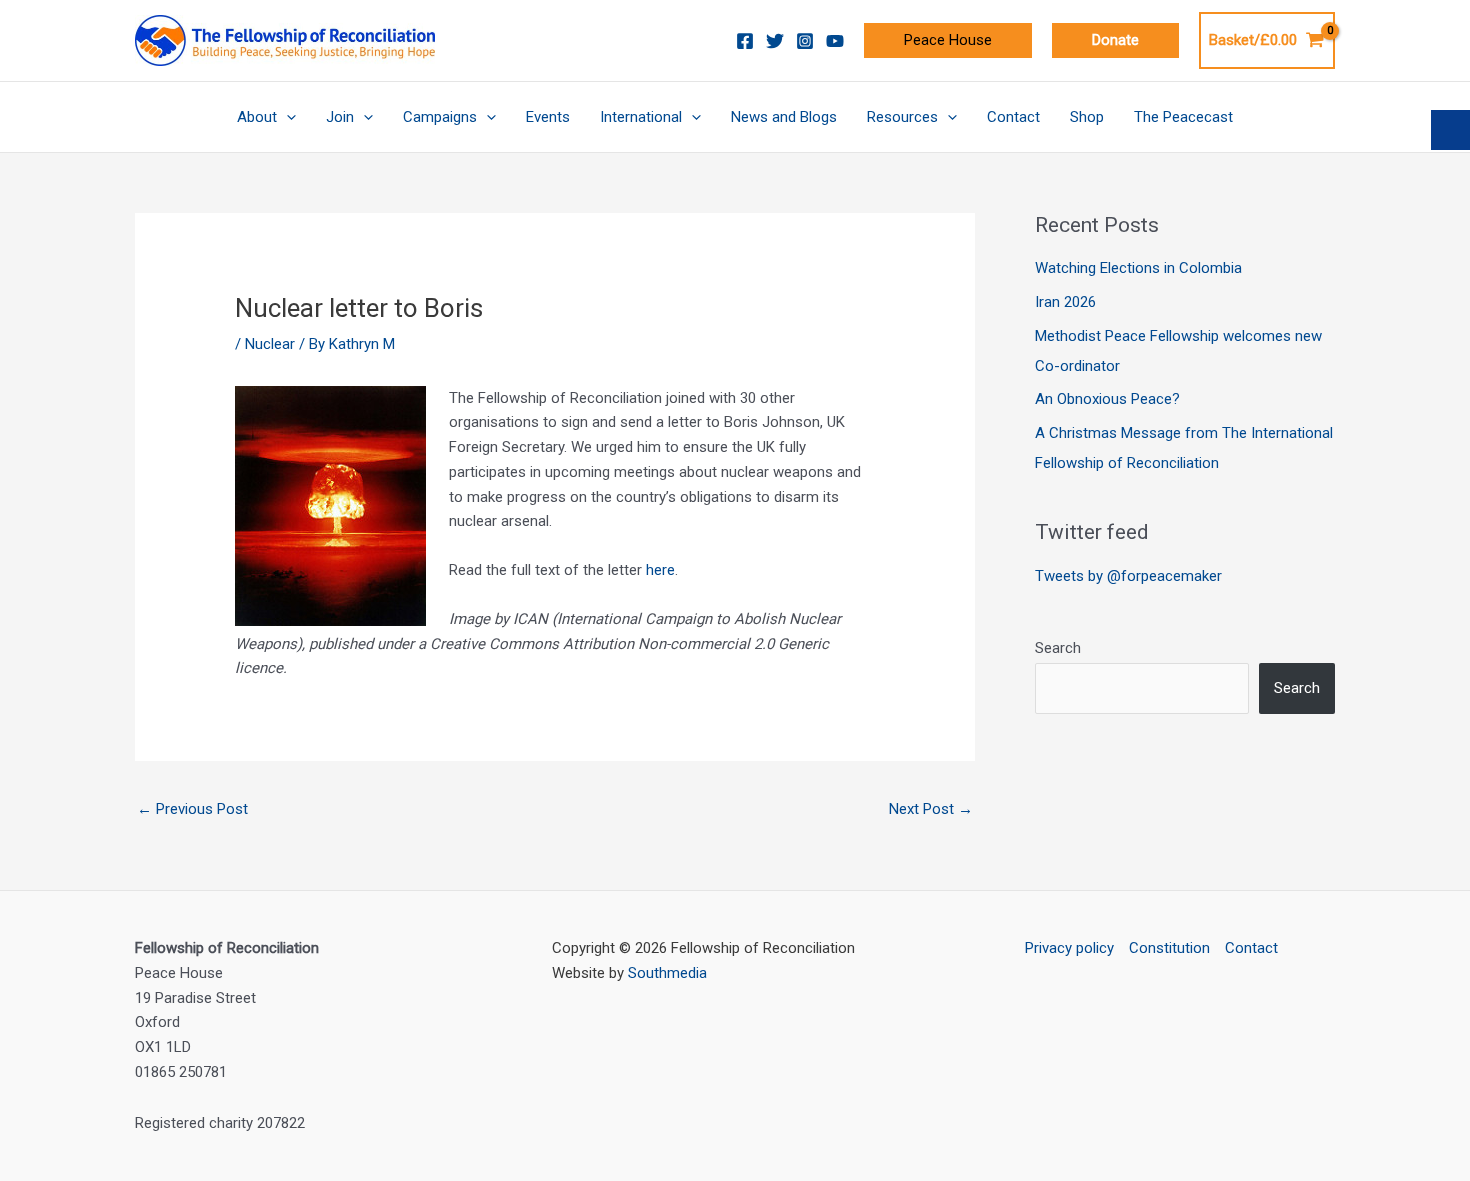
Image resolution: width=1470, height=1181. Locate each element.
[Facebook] (745, 41)
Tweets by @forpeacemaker (1128, 576)
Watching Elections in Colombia (1138, 268)
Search (1058, 648)
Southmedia (667, 973)
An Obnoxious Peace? (1107, 399)
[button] (1115, 40)
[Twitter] (775, 41)
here (660, 570)
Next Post (931, 809)
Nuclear (270, 344)
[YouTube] (835, 41)
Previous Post (192, 809)
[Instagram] (805, 41)
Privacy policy (1069, 948)
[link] (948, 40)
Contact (1251, 948)
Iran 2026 (1065, 302)
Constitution (1169, 948)
